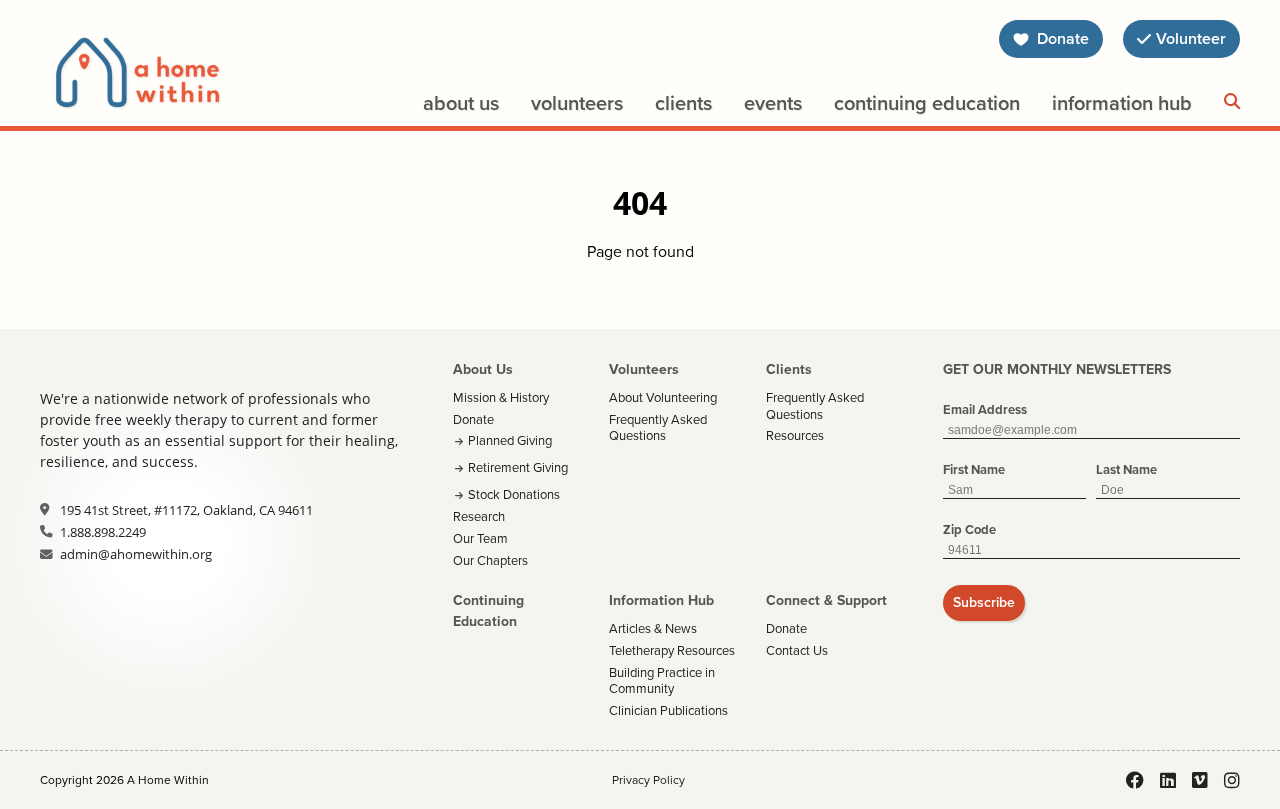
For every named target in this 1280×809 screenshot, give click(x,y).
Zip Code (969, 529)
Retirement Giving (518, 467)
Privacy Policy (648, 780)
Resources (795, 435)
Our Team (480, 538)
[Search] (1232, 102)
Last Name (1126, 469)
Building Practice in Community (662, 681)
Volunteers (577, 103)
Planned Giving (510, 440)
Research (479, 516)
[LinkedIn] (1168, 780)
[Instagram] (1232, 780)
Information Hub (1122, 103)
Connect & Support (826, 600)
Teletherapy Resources (672, 650)
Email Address (985, 409)
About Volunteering (663, 397)
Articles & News (653, 628)
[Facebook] (1135, 780)
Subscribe (984, 602)
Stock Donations (514, 494)
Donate (473, 419)
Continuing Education (927, 103)
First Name (974, 469)
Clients (683, 103)
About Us (461, 103)
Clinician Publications (668, 710)
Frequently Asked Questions (658, 428)
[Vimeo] (1200, 780)
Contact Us (797, 650)
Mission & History (501, 397)
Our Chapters (490, 560)
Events (773, 103)
